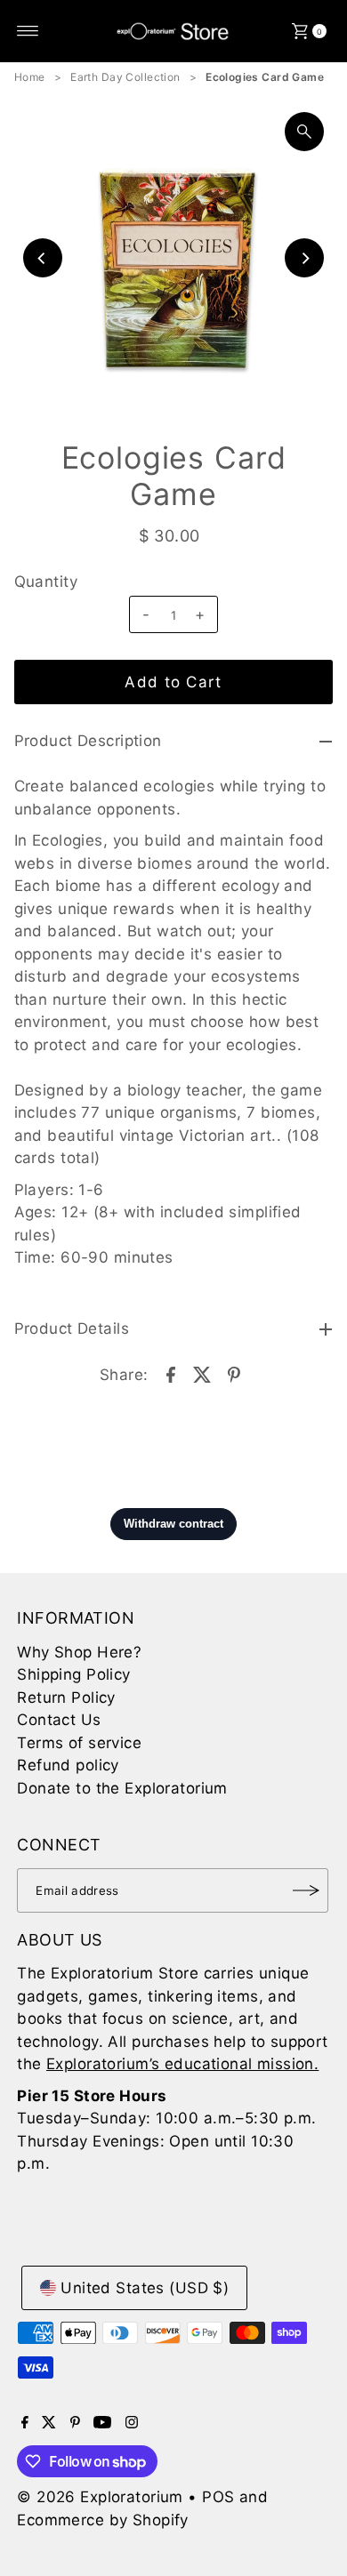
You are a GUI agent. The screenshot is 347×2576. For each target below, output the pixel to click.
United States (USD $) (145, 2288)
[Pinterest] (75, 2423)
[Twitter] (49, 2423)
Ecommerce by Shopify (103, 2520)
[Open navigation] (28, 31)
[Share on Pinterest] (234, 1373)
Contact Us (59, 1720)
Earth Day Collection (125, 77)
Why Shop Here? (79, 1652)
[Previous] (43, 258)
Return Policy (66, 1697)
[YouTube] (102, 2423)
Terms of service (79, 1743)
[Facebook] (25, 2423)
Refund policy (68, 1765)
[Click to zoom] (304, 132)
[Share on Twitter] (202, 1373)
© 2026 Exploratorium (100, 2497)
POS (218, 2497)
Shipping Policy (73, 1674)
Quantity (46, 582)
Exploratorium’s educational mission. (182, 2064)
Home (30, 77)
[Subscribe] (306, 1890)
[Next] (304, 258)
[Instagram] (132, 2423)
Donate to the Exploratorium (122, 1788)
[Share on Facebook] (171, 1373)
